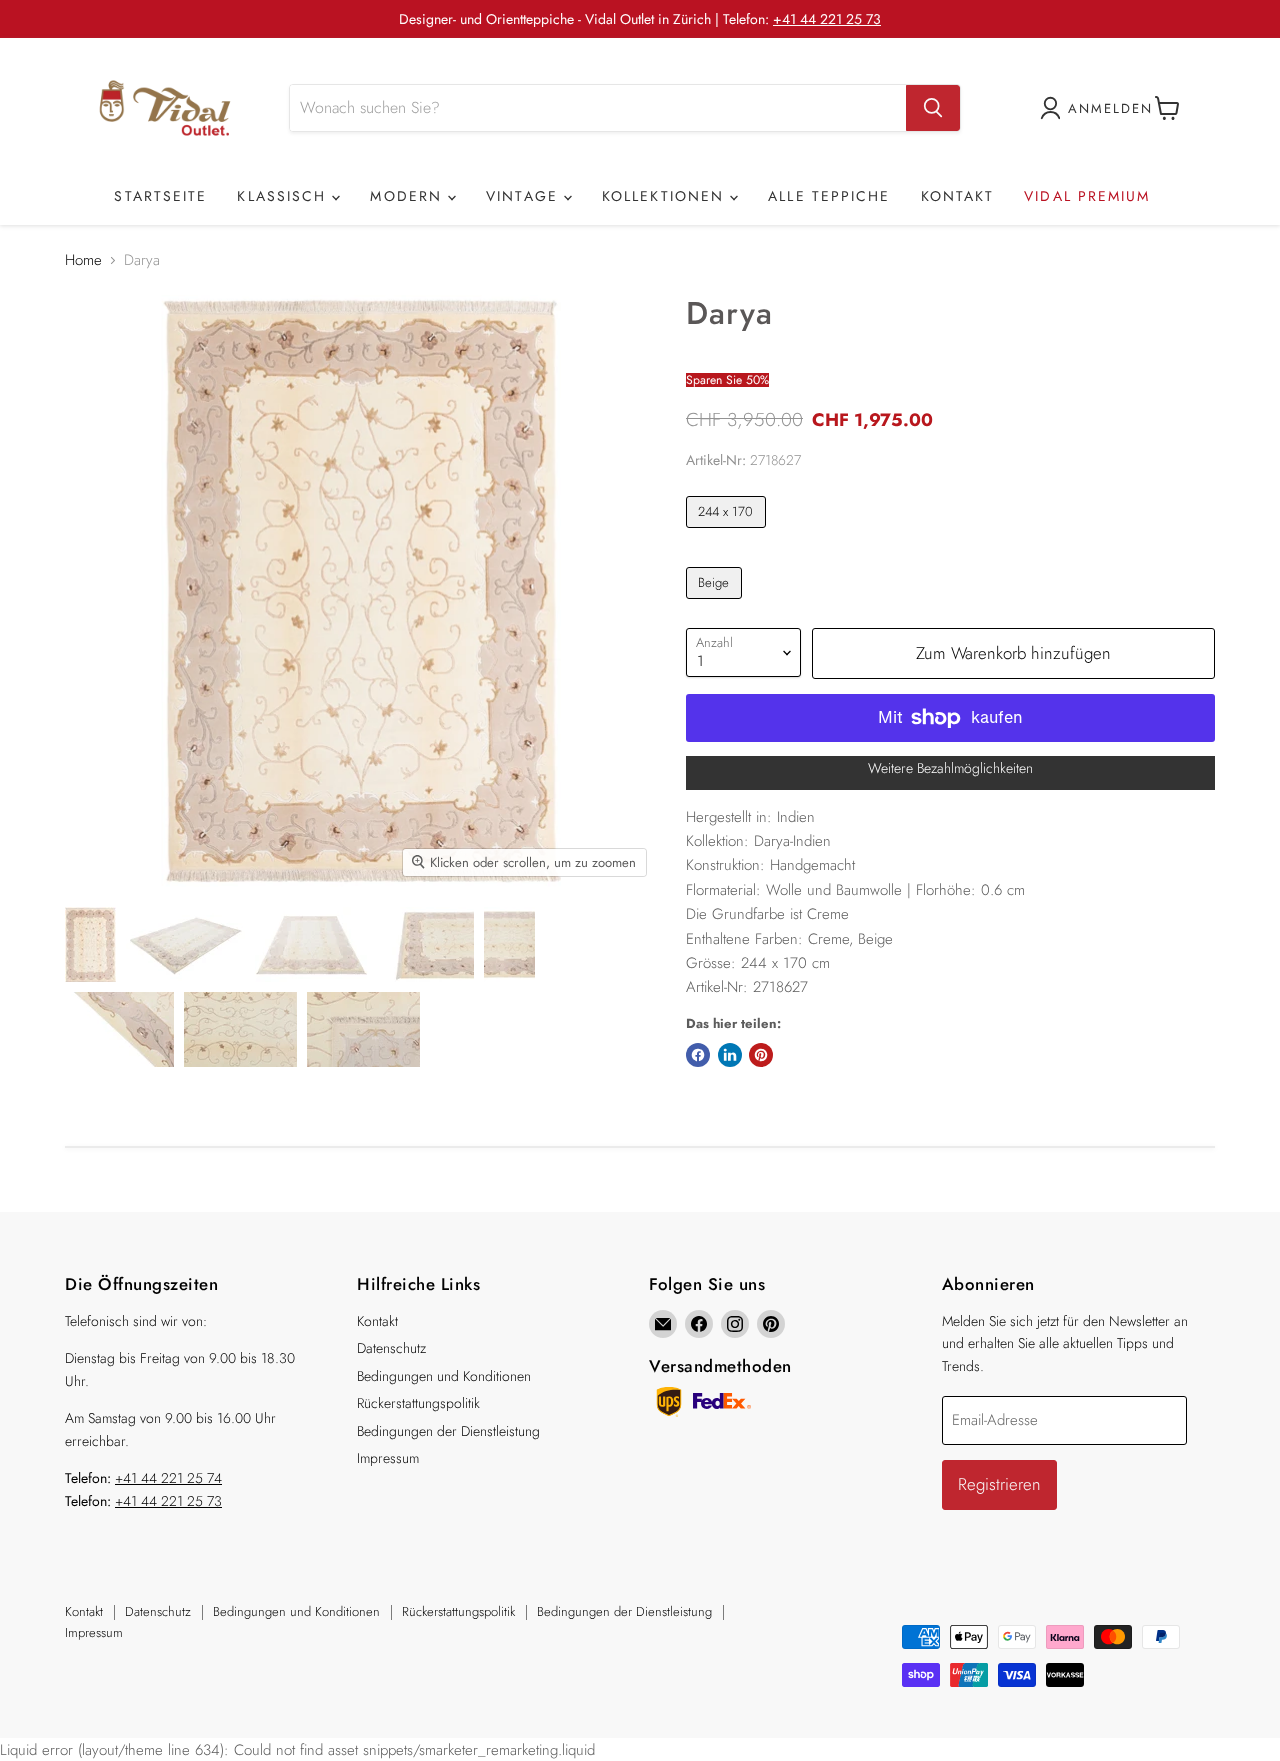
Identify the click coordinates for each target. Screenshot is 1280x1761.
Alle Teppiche (829, 196)
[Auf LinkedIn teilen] (730, 1055)
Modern (409, 196)
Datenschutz (391, 1348)
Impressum (388, 1458)
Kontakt (958, 196)
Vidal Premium (1087, 196)
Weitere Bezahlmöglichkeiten (950, 768)
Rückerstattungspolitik (418, 1403)
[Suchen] (933, 108)
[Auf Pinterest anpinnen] (761, 1055)
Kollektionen (666, 196)
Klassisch (284, 196)
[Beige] (716, 604)
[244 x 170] (728, 533)
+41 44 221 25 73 (827, 19)
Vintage (525, 196)
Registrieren (999, 1484)
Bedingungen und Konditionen (444, 1376)
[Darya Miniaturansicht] (90, 944)
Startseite (160, 196)
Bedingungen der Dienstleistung (448, 1431)
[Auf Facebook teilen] (698, 1055)
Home (83, 260)
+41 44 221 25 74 (168, 1478)
